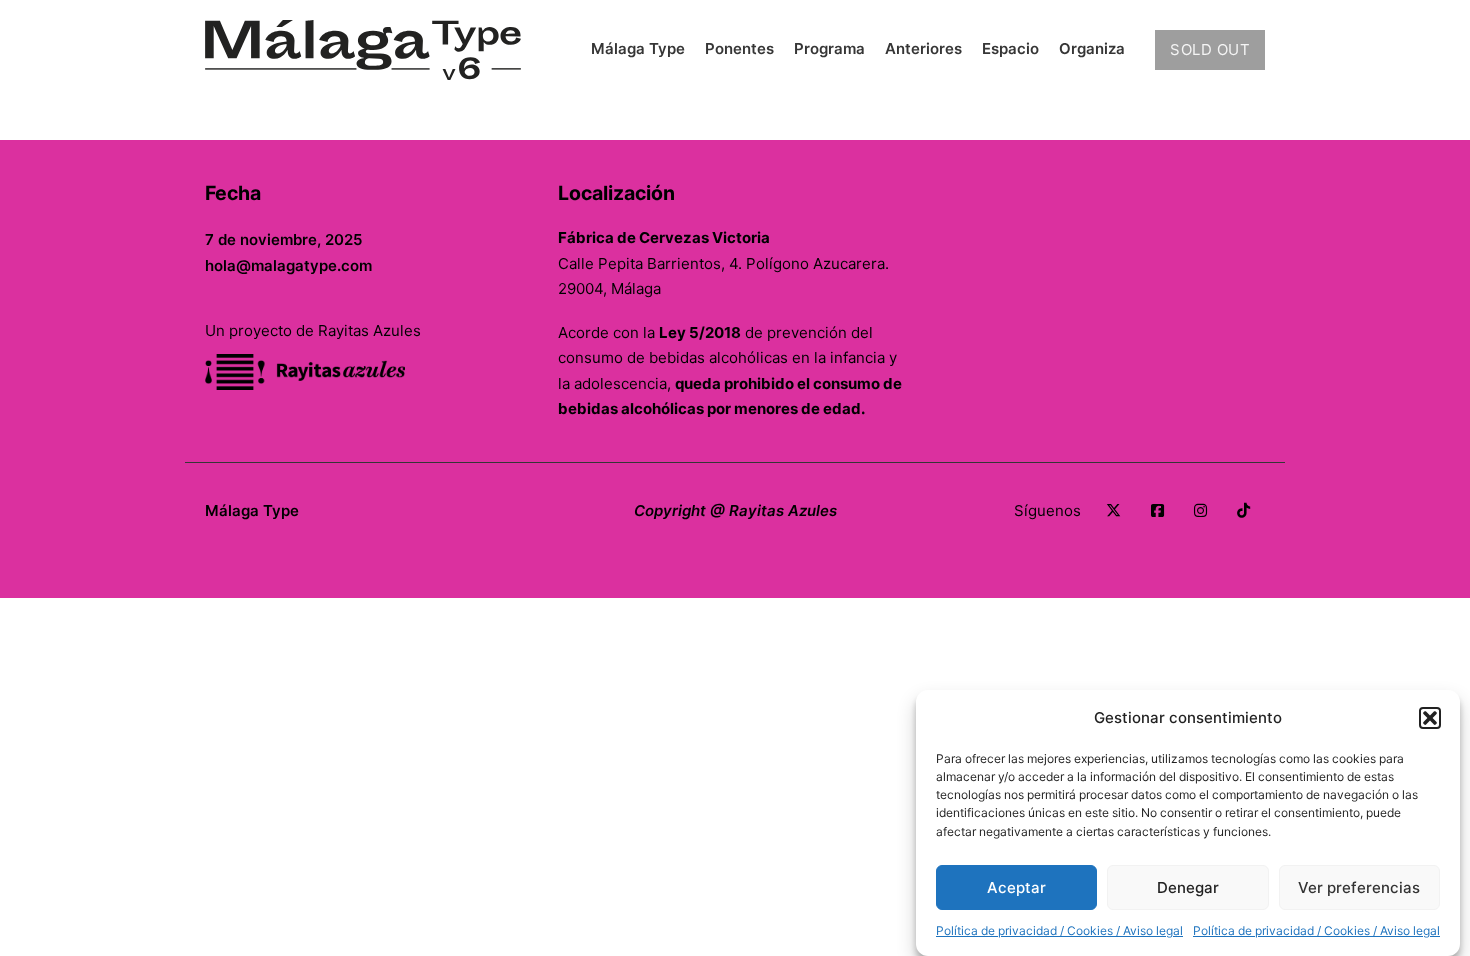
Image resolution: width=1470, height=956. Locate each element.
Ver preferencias (1359, 887)
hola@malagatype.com (288, 265)
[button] (1430, 718)
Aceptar (1016, 887)
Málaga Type (638, 48)
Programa (829, 48)
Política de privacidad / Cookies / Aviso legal (1059, 930)
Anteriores (923, 48)
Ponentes (739, 48)
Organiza (1092, 48)
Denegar (1188, 887)
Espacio (1010, 48)
